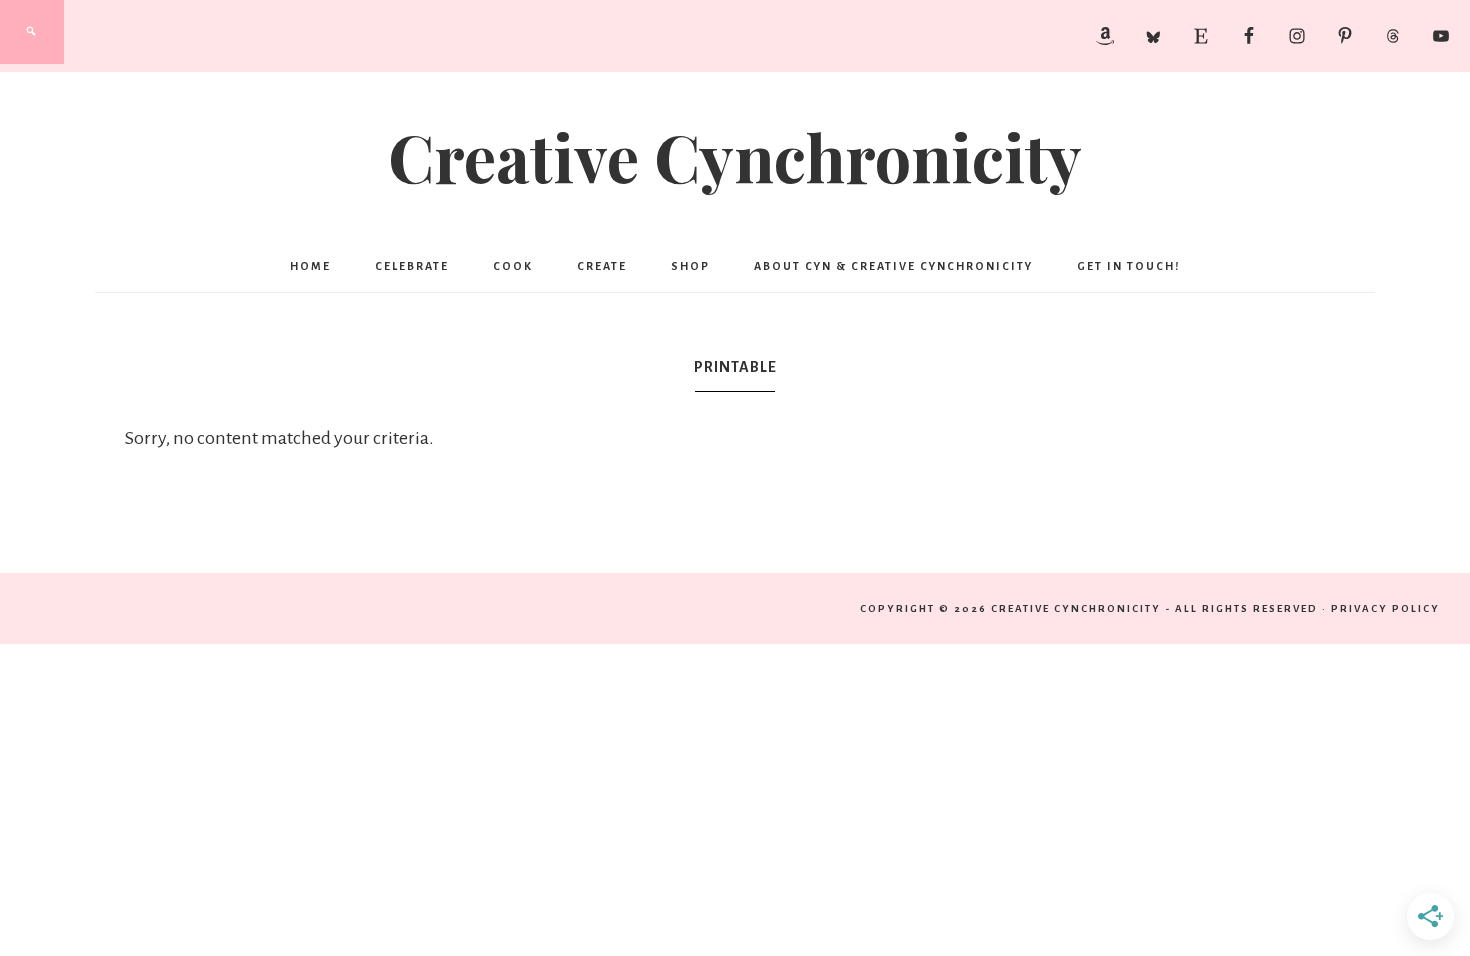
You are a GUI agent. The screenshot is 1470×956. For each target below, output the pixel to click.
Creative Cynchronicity (735, 156)
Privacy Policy (1385, 608)
